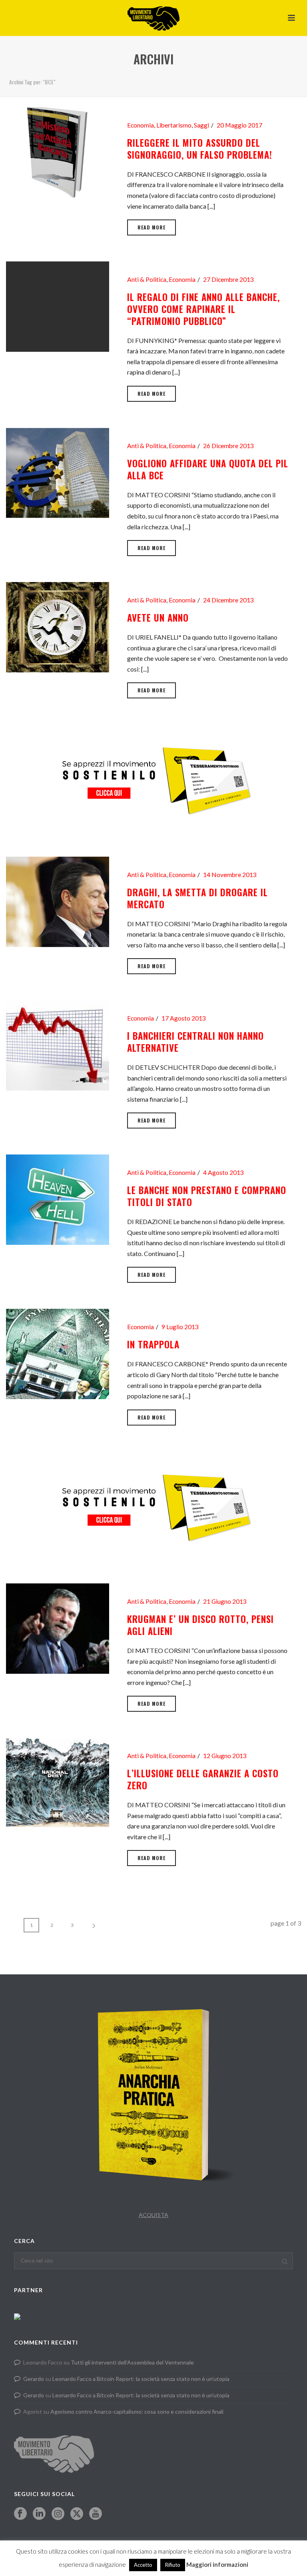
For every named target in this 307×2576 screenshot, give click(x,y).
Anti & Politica (147, 279)
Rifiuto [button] (173, 2565)
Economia (141, 125)
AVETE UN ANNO (158, 618)
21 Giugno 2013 (225, 1601)
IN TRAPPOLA (153, 1344)
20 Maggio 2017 (239, 125)
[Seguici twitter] (77, 2514)
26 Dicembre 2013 (228, 446)
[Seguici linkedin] (39, 2514)
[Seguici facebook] (20, 2514)
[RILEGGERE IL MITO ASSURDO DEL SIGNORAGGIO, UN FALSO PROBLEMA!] (58, 151)
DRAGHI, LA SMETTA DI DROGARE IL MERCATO (197, 898)
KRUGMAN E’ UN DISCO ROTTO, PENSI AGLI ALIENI (200, 1625)
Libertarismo (174, 125)
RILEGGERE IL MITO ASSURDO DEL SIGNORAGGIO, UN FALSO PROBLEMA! (200, 149)
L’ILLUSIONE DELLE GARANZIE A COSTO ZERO (203, 1779)
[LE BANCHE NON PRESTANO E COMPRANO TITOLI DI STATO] (58, 1199)
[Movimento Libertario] (153, 18)
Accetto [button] (143, 2565)
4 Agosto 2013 (223, 1172)
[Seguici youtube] (96, 2514)
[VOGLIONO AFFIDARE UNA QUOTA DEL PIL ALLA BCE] (58, 472)
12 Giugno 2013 (225, 1756)
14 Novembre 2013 (230, 875)
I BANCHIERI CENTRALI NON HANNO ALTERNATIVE (195, 1042)
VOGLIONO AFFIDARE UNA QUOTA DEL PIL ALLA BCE (208, 469)
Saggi (201, 125)
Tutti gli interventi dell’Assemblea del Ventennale (132, 2362)
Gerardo (34, 2379)
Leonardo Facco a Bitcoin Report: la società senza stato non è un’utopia (141, 2379)
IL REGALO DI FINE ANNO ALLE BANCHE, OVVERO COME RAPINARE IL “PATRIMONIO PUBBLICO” (203, 309)
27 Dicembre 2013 (228, 279)
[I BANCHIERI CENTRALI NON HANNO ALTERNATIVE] (58, 1044)
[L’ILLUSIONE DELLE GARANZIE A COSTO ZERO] (58, 1782)
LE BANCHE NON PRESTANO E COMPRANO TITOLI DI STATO (207, 1196)
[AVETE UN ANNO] (58, 626)
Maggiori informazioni (217, 2564)
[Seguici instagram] (58, 2514)
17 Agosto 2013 (184, 1018)
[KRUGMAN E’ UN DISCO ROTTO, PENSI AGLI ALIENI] (58, 1628)
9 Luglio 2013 (180, 1327)
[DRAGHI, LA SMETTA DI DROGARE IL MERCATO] (58, 901)
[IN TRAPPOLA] (58, 1353)
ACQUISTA (153, 2215)
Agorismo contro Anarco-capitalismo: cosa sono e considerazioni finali (137, 2412)
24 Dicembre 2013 (228, 600)
